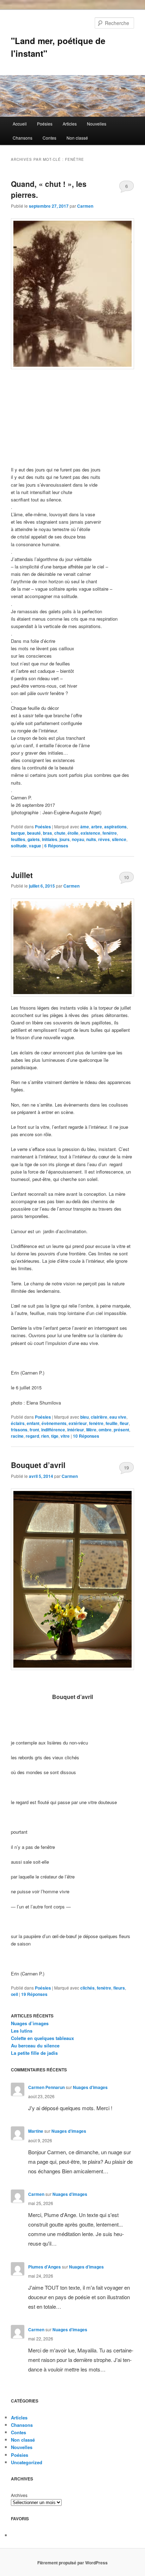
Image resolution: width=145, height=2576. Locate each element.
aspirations (115, 827)
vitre (65, 1436)
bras (48, 833)
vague (35, 846)
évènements (54, 1423)
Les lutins (22, 2031)
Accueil (20, 124)
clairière (99, 1417)
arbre (97, 827)
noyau (78, 839)
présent (121, 1430)
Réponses (56, 846)
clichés (87, 1988)
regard (32, 1436)
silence (119, 839)
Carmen (85, 206)
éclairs (18, 1423)
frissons (19, 1430)
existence (90, 833)
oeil (14, 1994)
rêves (104, 839)
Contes (49, 138)
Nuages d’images (30, 2023)
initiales (50, 839)
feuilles (18, 839)
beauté (34, 833)
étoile (73, 833)
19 (126, 1467)
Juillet (22, 875)
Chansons (23, 138)
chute (60, 833)
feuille (112, 1423)
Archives (19, 2495)
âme (85, 827)
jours (65, 839)
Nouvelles (97, 124)
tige (55, 1436)
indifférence (53, 1430)
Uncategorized (27, 2462)
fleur (124, 1423)
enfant (33, 1423)
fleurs (119, 1988)
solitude (19, 846)
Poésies (45, 124)
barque (18, 833)
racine (17, 1436)
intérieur (76, 1430)
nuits (91, 839)
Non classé (77, 138)
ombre (105, 1430)
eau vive (118, 1417)
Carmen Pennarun (46, 2087)
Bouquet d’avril (38, 1465)
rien (45, 1436)
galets (34, 839)
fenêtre (110, 833)
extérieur (78, 1423)
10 (126, 877)
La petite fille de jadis (34, 2053)
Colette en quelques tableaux (42, 2038)
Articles (70, 124)
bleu (84, 1417)
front (34, 1430)
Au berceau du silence (35, 2045)
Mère (91, 1430)
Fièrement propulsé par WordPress (72, 2563)
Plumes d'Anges (45, 2267)
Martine (36, 2131)
